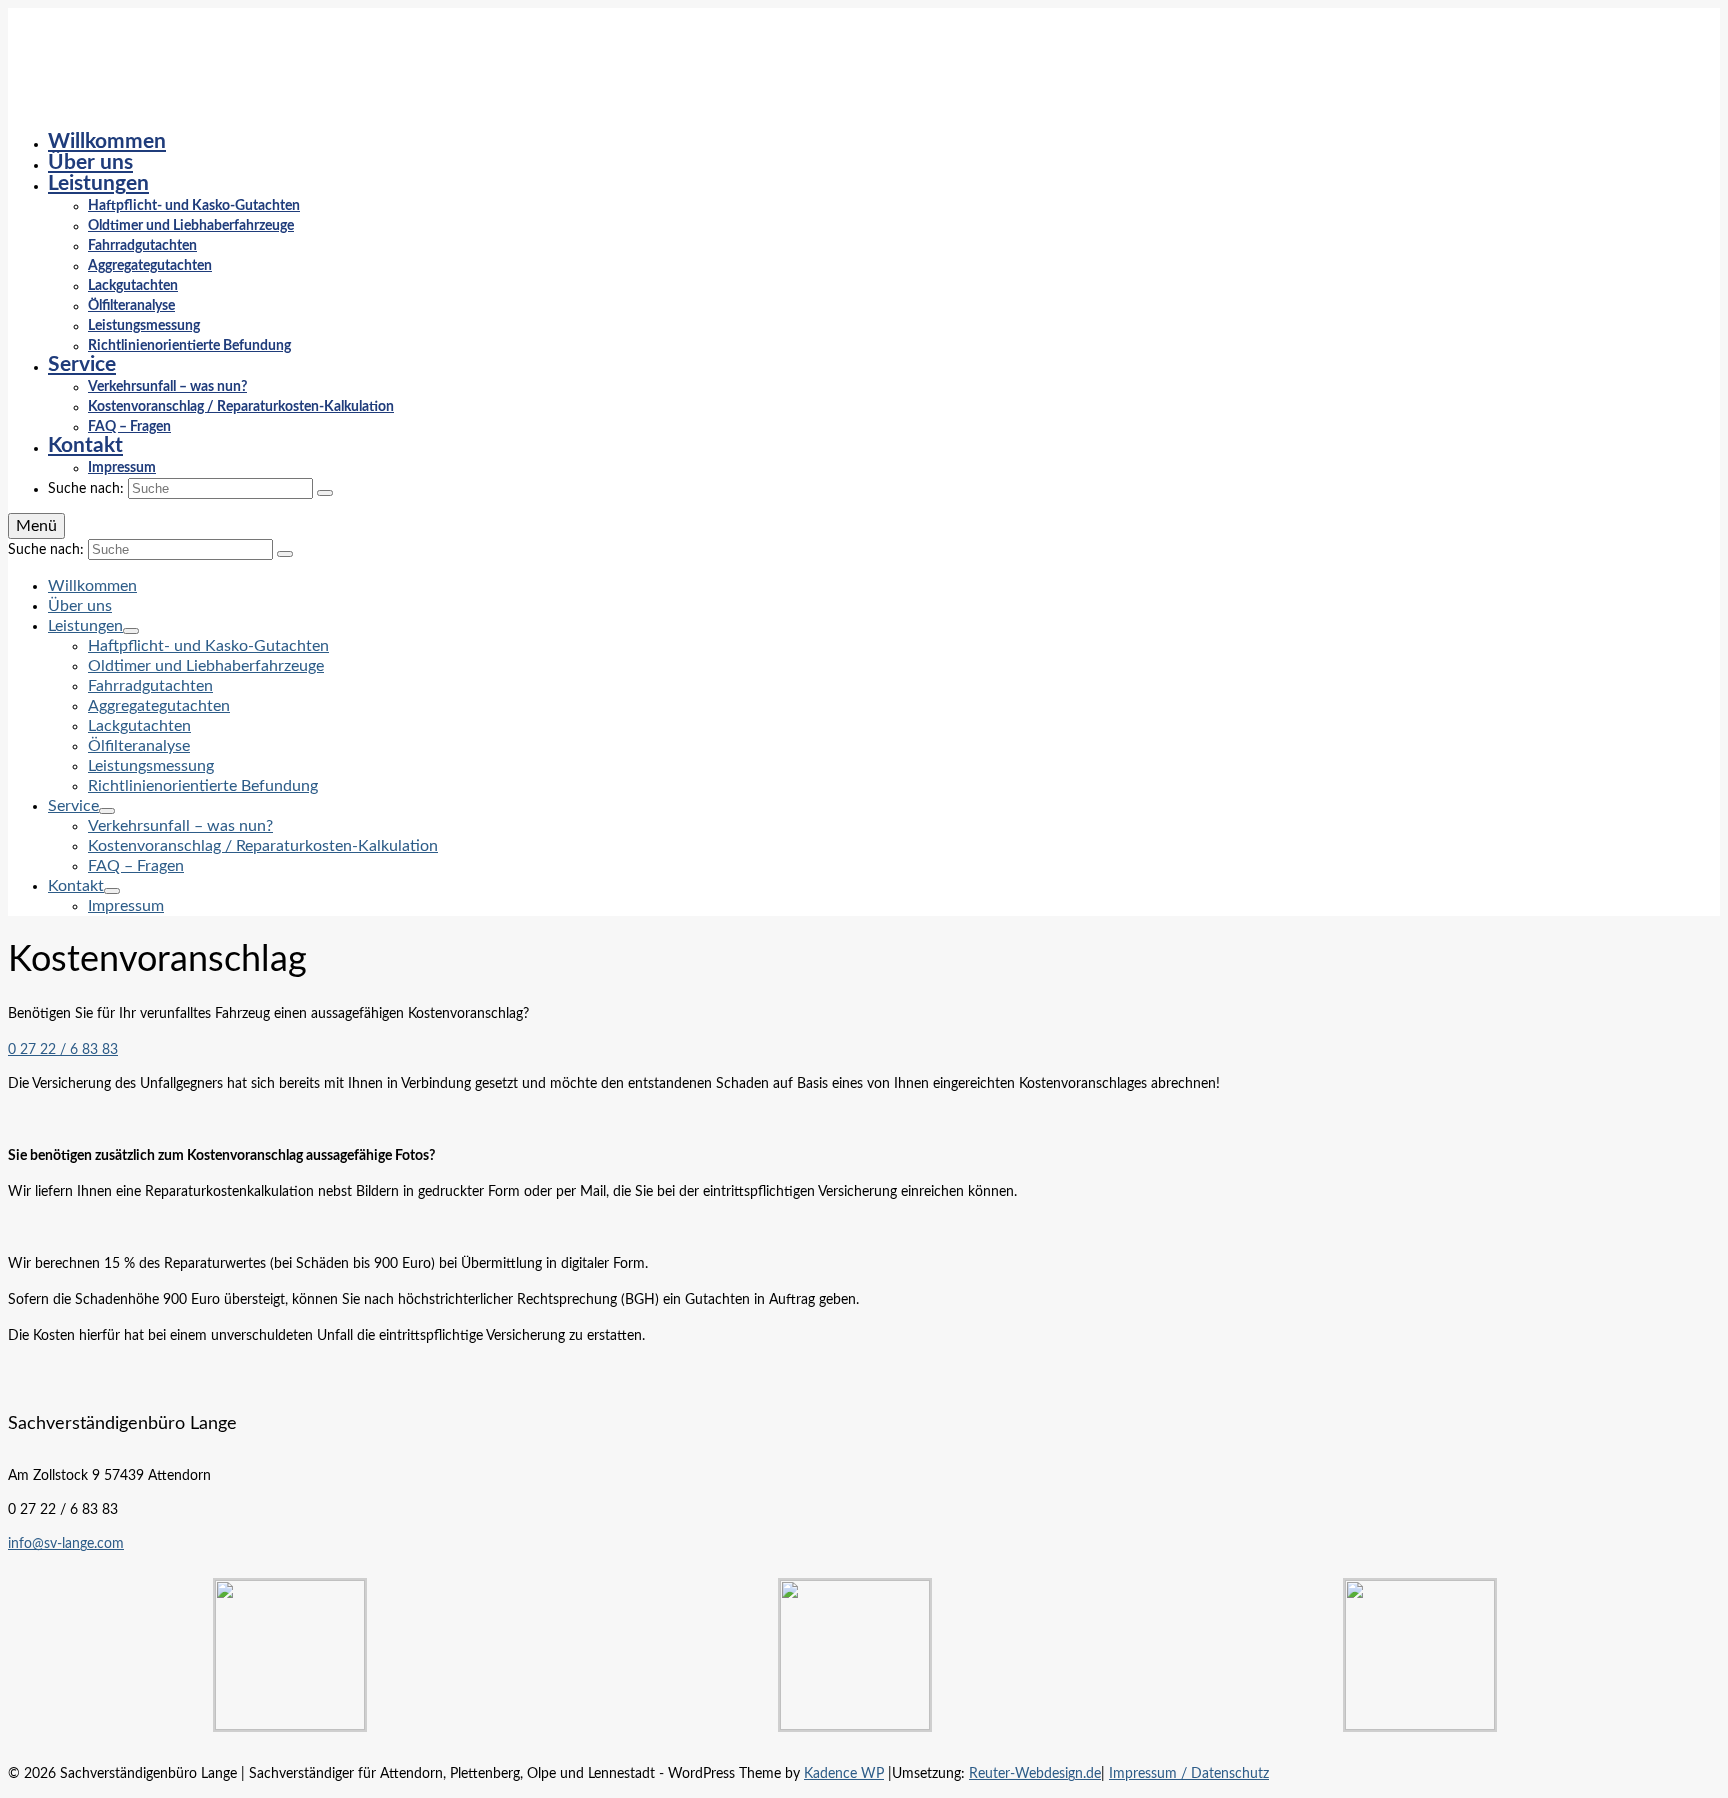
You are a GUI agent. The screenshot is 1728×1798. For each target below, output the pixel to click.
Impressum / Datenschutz (1189, 1774)
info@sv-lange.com (66, 1544)
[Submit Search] (325, 493)
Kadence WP (844, 1774)
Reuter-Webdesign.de (1035, 1774)
